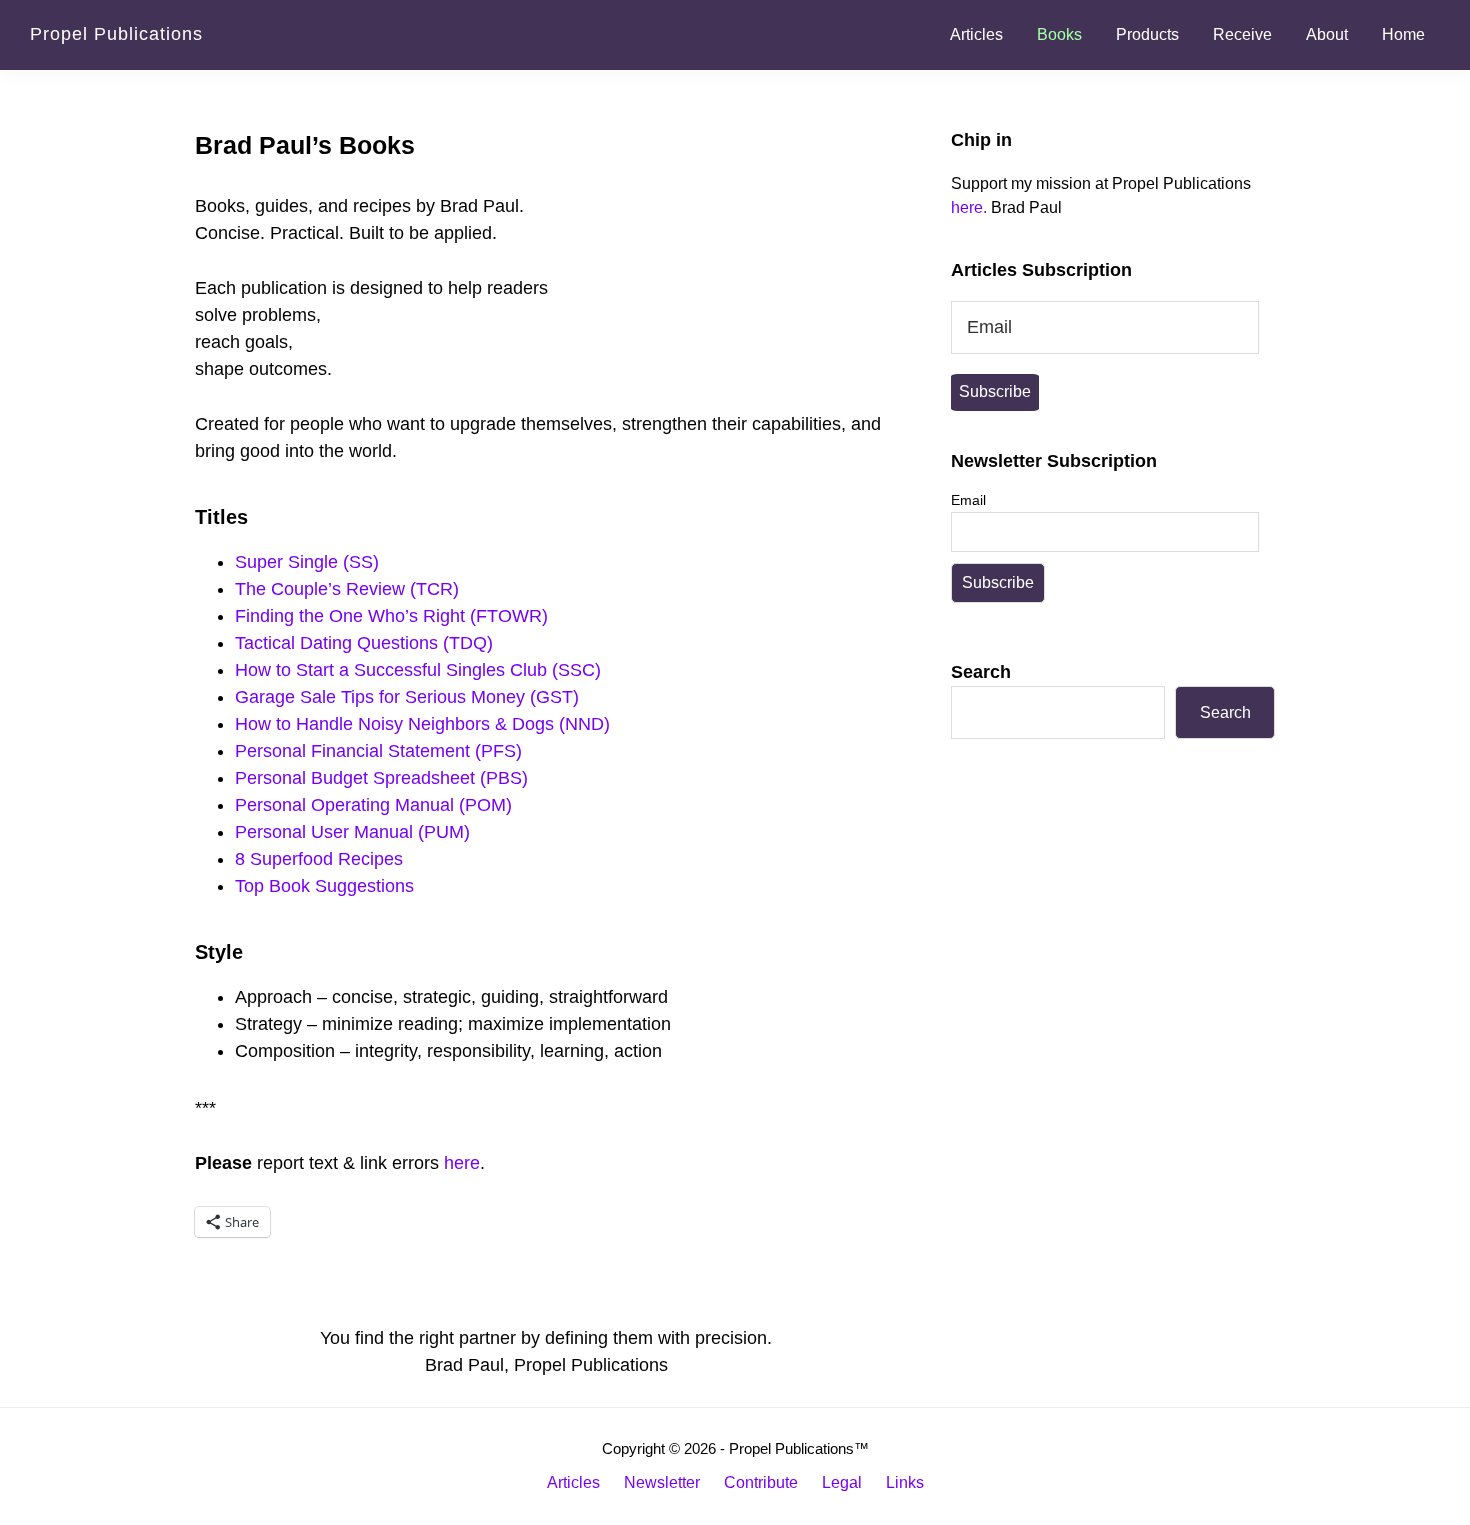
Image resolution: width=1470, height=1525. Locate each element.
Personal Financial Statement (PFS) (378, 751)
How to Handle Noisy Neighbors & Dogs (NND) (422, 724)
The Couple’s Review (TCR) (347, 589)
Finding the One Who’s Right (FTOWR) (391, 616)
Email (968, 500)
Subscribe (995, 391)
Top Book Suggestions (324, 886)
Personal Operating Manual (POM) (373, 805)
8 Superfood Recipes (319, 859)
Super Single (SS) (307, 562)
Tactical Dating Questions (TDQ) (364, 643)
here (462, 1163)
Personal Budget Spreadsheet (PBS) (381, 778)
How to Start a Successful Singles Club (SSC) (418, 670)
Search (981, 672)
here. (969, 207)
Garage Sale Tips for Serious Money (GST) (407, 697)
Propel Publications (116, 34)
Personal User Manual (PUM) (352, 832)
